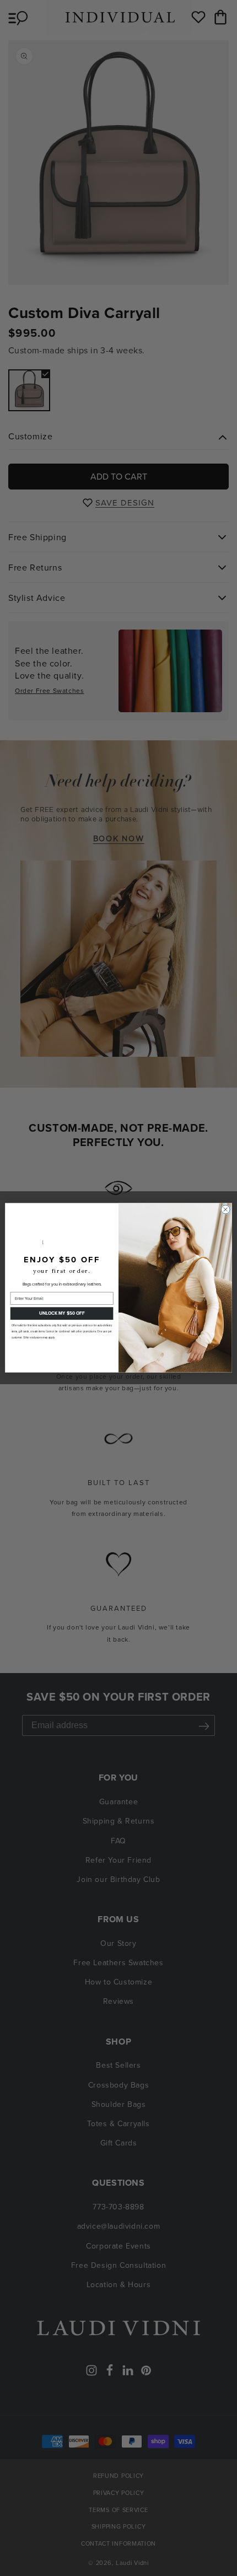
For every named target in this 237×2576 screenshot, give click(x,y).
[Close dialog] (225, 1209)
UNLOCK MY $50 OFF (62, 1314)
